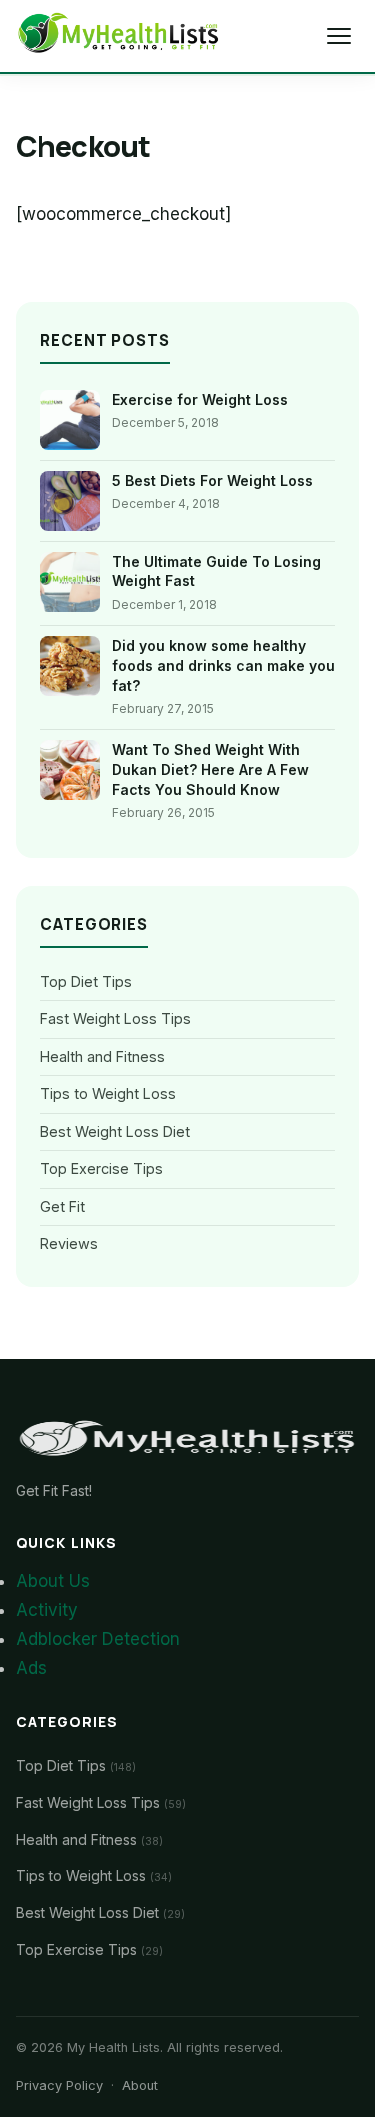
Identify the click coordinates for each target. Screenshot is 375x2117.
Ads (31, 1668)
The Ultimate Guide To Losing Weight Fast (216, 571)
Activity (47, 1610)
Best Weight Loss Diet (115, 1131)
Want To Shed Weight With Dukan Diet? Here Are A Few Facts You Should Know (210, 769)
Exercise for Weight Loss (200, 399)
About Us (53, 1581)
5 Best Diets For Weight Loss (212, 480)
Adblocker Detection (98, 1639)
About (140, 2085)
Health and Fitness (102, 1056)
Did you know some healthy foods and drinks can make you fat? (223, 665)
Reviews (69, 1243)
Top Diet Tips (86, 981)
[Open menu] (339, 36)
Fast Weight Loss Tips (115, 1018)
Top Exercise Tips (101, 1168)
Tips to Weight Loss (108, 1093)
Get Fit (62, 1206)
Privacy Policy (59, 2085)
